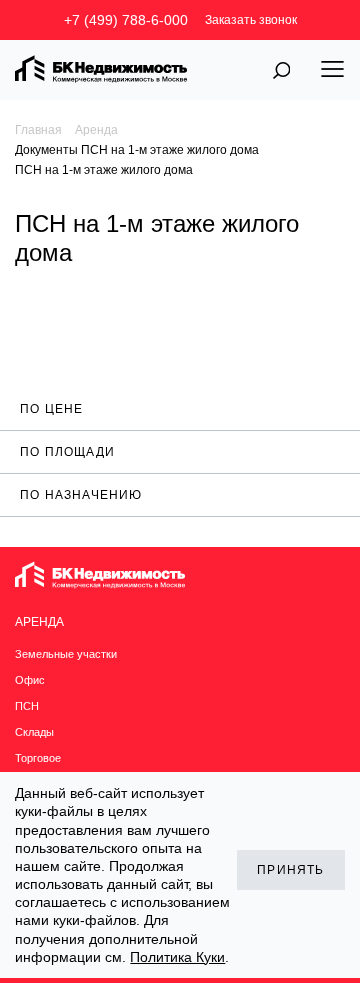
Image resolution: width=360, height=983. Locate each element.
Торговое (38, 758)
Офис (30, 680)
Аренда (96, 130)
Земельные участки (66, 654)
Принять (290, 870)
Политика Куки (177, 957)
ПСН (27, 706)
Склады (34, 732)
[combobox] (180, 409)
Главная (38, 130)
